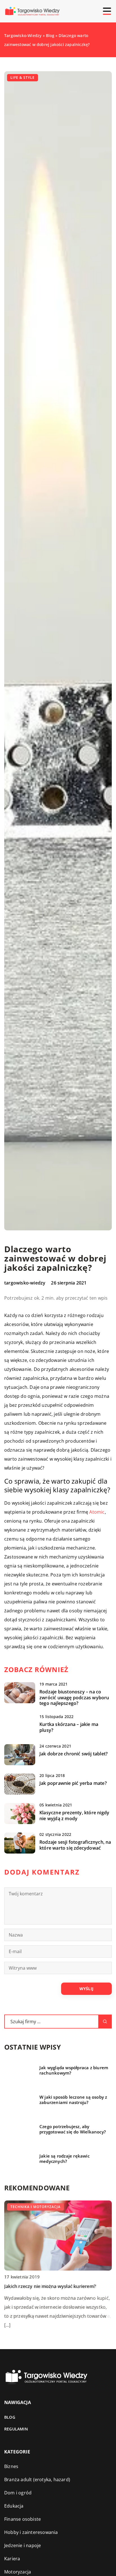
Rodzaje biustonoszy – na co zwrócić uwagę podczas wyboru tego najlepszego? (74, 1698)
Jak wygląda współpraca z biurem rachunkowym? (74, 2070)
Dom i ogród (18, 2493)
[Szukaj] (105, 2022)
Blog (10, 2417)
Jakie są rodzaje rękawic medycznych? (64, 2159)
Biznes (11, 2466)
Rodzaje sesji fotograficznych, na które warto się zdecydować (75, 1845)
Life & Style (23, 78)
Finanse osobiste (23, 2519)
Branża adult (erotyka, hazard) (37, 2480)
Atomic (97, 1512)
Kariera (12, 2559)
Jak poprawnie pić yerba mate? (73, 1783)
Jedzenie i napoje (23, 2545)
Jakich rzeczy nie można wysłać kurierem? (50, 2286)
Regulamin (16, 2429)
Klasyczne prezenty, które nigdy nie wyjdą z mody (74, 1816)
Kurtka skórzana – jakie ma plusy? (69, 1727)
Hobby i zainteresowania (31, 2532)
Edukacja (14, 2506)
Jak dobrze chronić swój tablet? (73, 1754)
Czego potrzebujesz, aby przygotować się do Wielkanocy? (73, 2129)
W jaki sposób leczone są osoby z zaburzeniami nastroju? (73, 2100)
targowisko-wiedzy (25, 1283)
